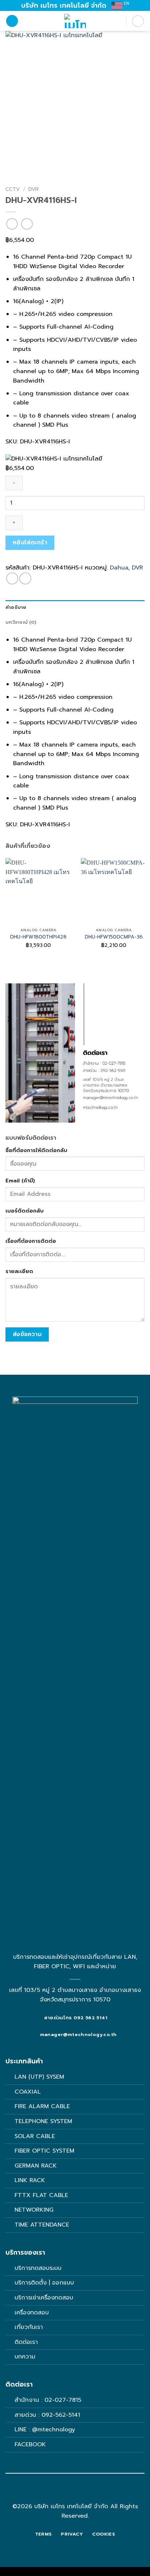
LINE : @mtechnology (45, 2430)
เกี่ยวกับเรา (29, 2327)
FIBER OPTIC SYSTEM (44, 2151)
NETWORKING (34, 2210)
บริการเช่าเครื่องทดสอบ (44, 2298)
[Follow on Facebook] (71, 2494)
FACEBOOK (31, 2444)
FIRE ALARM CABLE (42, 2106)
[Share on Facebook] (12, 578)
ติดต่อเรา (26, 2342)
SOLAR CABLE (35, 2136)
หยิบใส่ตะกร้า (30, 543)
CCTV (13, 189)
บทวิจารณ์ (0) (21, 622)
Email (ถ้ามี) (20, 1181)
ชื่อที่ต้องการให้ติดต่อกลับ (36, 1150)
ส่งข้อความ (27, 1334)
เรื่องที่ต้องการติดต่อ (31, 1241)
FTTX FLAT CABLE (41, 2195)
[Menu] (12, 21)
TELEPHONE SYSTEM (43, 2121)
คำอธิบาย (16, 607)
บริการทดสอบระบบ (38, 2268)
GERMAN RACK (36, 2166)
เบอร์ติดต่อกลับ (25, 1211)
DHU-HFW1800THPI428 (38, 937)
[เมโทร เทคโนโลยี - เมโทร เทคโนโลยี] (75, 21)
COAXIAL (28, 2092)
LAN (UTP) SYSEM (39, 2077)
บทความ (25, 2357)
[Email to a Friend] (25, 578)
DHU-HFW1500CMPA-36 (114, 937)
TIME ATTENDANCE (42, 2225)
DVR (33, 189)
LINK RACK (30, 2180)
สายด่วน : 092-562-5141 (47, 2415)
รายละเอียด (19, 1271)
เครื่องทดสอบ (32, 2313)
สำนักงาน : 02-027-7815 (48, 2400)
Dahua (119, 568)
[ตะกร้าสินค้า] (138, 21)
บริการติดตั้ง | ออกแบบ (44, 2283)
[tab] (75, 607)
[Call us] (79, 2494)
